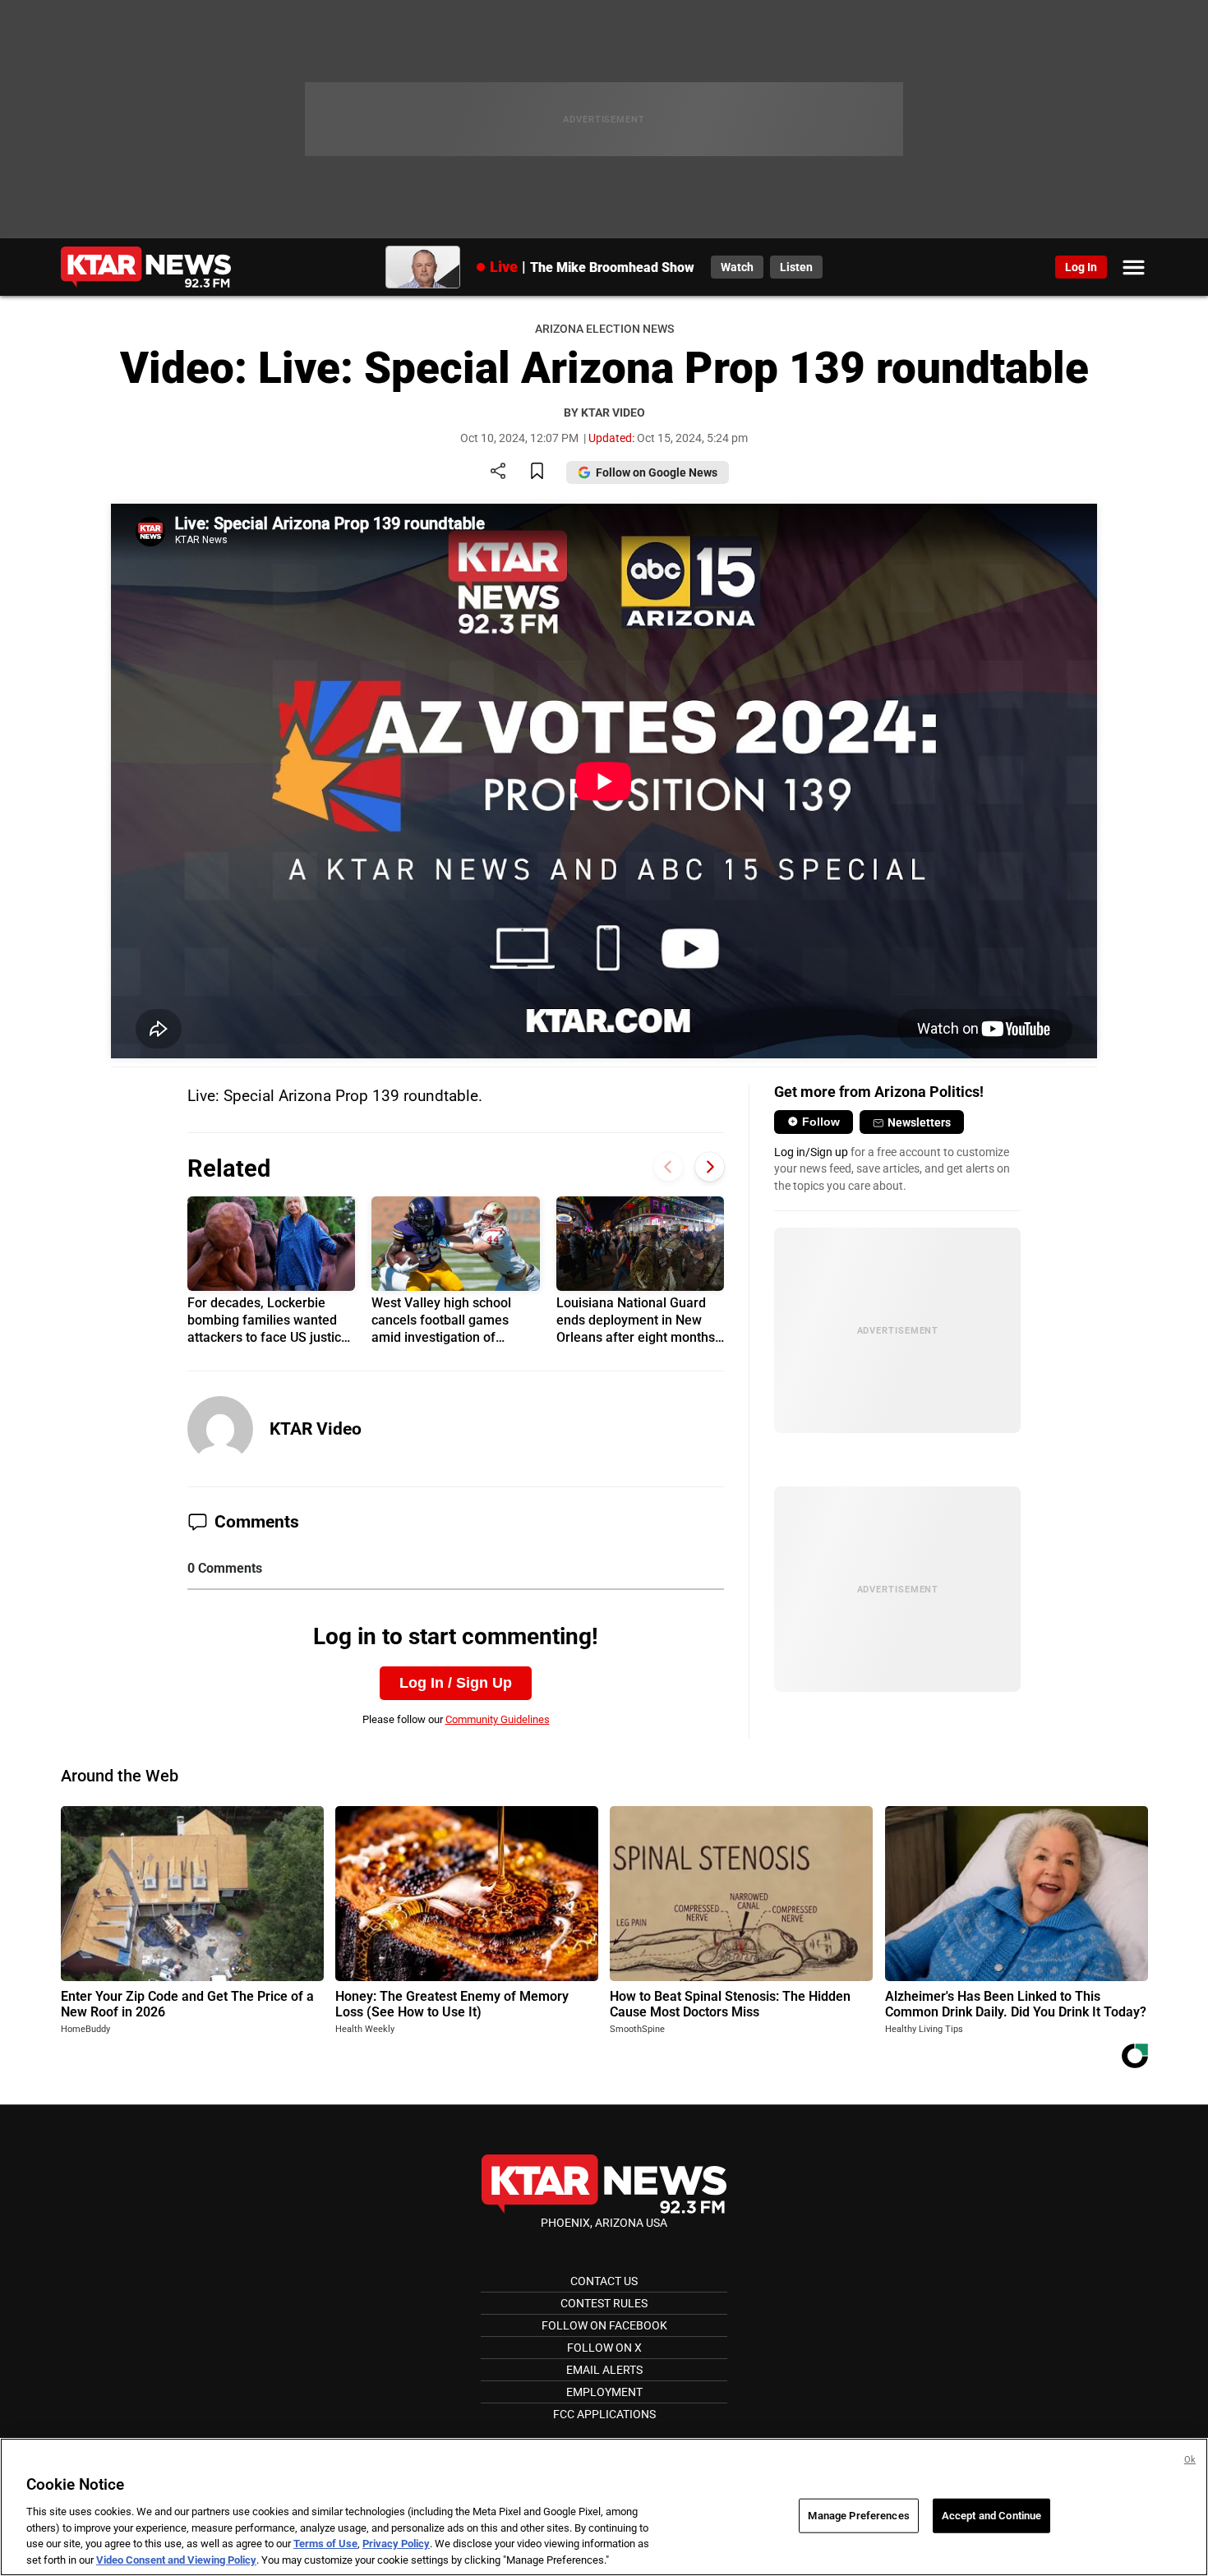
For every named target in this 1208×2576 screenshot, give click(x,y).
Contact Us (604, 2281)
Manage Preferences (858, 2516)
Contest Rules (604, 2303)
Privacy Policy (396, 2544)
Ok (1190, 2460)
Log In (1081, 267)
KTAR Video (316, 1429)
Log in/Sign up (811, 1152)
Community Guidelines (498, 1719)
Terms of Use (325, 2544)
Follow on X (604, 2348)
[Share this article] (498, 472)
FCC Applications (604, 2414)
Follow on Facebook (604, 2325)
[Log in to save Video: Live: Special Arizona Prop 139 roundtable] (537, 472)
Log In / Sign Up (456, 1683)
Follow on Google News (657, 472)
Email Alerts (604, 2370)
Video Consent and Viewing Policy (176, 2559)
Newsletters (919, 1122)
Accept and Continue (991, 2516)
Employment (604, 2392)
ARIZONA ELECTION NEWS (604, 329)
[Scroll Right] (710, 1167)
